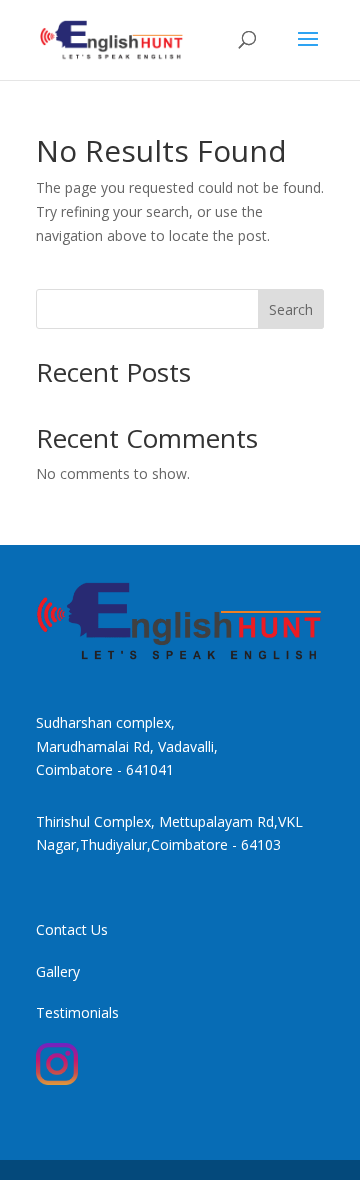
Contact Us (72, 929)
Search (291, 309)
